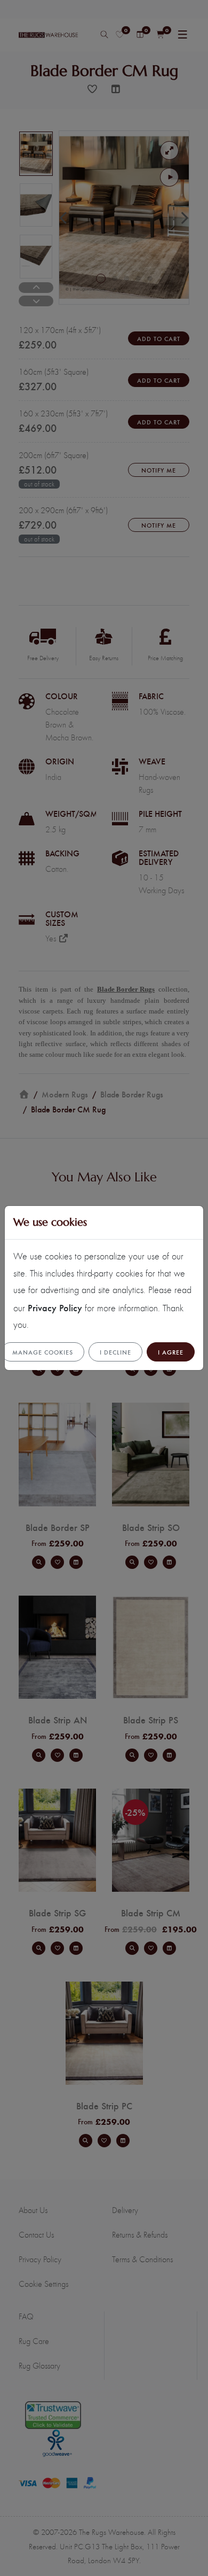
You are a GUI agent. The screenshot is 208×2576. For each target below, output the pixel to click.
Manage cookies (43, 1352)
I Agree (171, 1352)
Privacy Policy (55, 1307)
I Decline (115, 1352)
